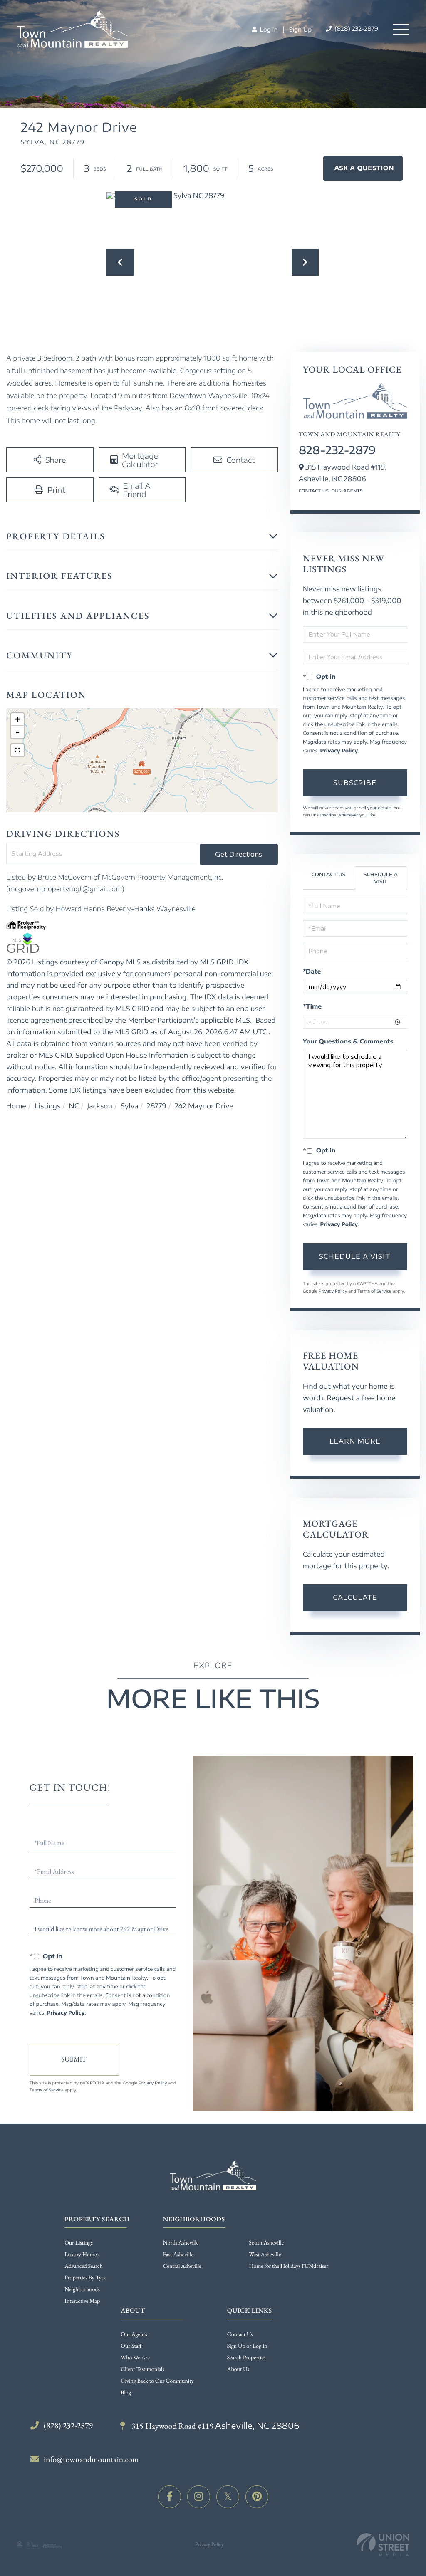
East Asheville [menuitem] (178, 2255)
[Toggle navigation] (401, 29)
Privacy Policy (339, 750)
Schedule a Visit (381, 878)
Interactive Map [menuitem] (82, 2301)
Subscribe (355, 783)
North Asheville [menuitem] (181, 2243)
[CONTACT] (363, 168)
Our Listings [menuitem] (79, 2243)
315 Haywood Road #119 (214, 2426)
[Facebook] (170, 2497)
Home (16, 1106)
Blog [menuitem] (126, 2393)
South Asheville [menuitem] (266, 2243)
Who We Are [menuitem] (135, 2358)
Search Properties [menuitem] (246, 2358)
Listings (47, 1106)
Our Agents (347, 491)
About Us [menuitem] (238, 2369)
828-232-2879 (337, 450)
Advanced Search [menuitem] (83, 2266)
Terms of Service (374, 1291)
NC (74, 1106)
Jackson (100, 1106)
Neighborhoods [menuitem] (82, 2289)
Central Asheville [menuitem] (182, 2266)
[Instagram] (199, 2497)
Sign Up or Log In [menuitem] (247, 2346)
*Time (312, 1007)
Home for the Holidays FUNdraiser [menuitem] (289, 2266)
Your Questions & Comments (348, 1042)
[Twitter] (228, 2497)
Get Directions (239, 854)
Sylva (129, 1106)
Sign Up (300, 30)
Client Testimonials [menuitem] (142, 2369)
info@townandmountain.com (91, 2459)
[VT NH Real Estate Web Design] (383, 2545)
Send (74, 2060)
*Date (312, 972)
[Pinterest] (257, 2497)
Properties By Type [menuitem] (85, 2278)
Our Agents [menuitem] (134, 2334)
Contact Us (314, 491)
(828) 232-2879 (355, 29)
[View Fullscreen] (17, 750)
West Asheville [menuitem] (265, 2255)
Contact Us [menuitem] (240, 2334)
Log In (268, 30)
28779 (157, 1106)
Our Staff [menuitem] (131, 2346)
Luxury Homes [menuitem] (82, 2255)
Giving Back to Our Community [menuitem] (157, 2381)
